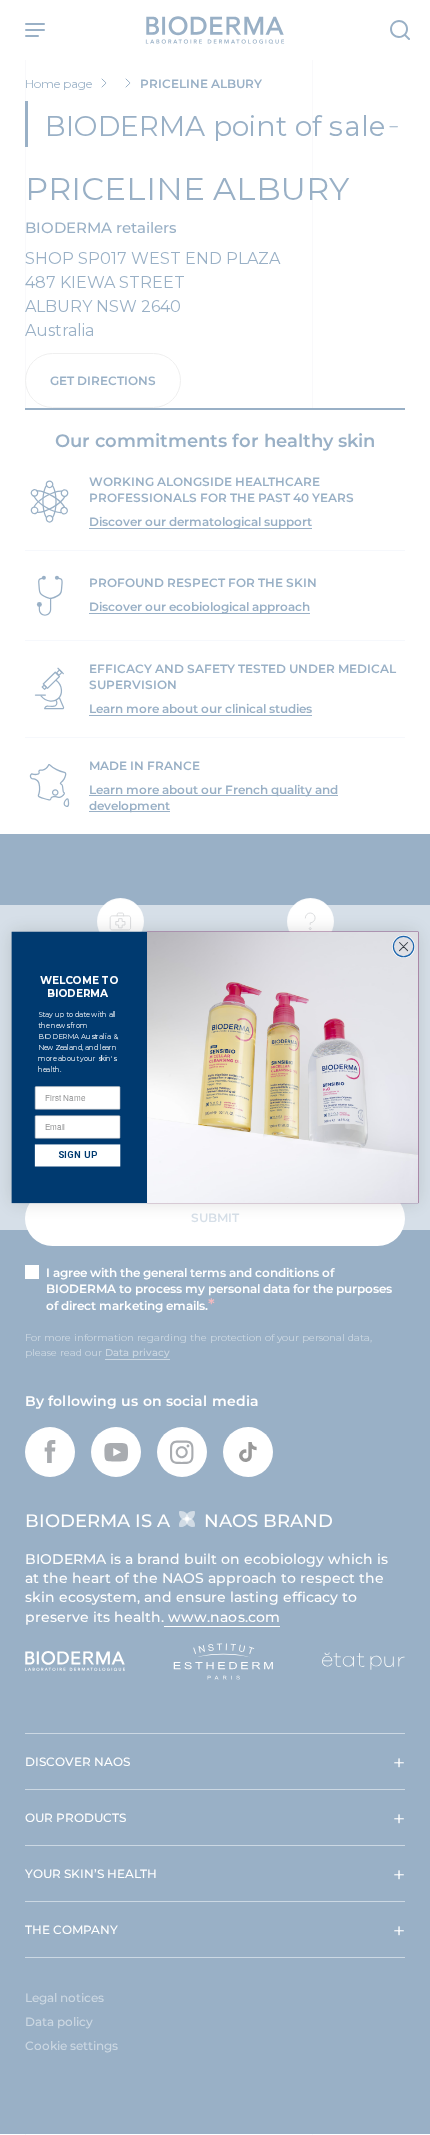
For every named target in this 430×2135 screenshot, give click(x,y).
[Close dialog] (403, 947)
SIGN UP (78, 1155)
